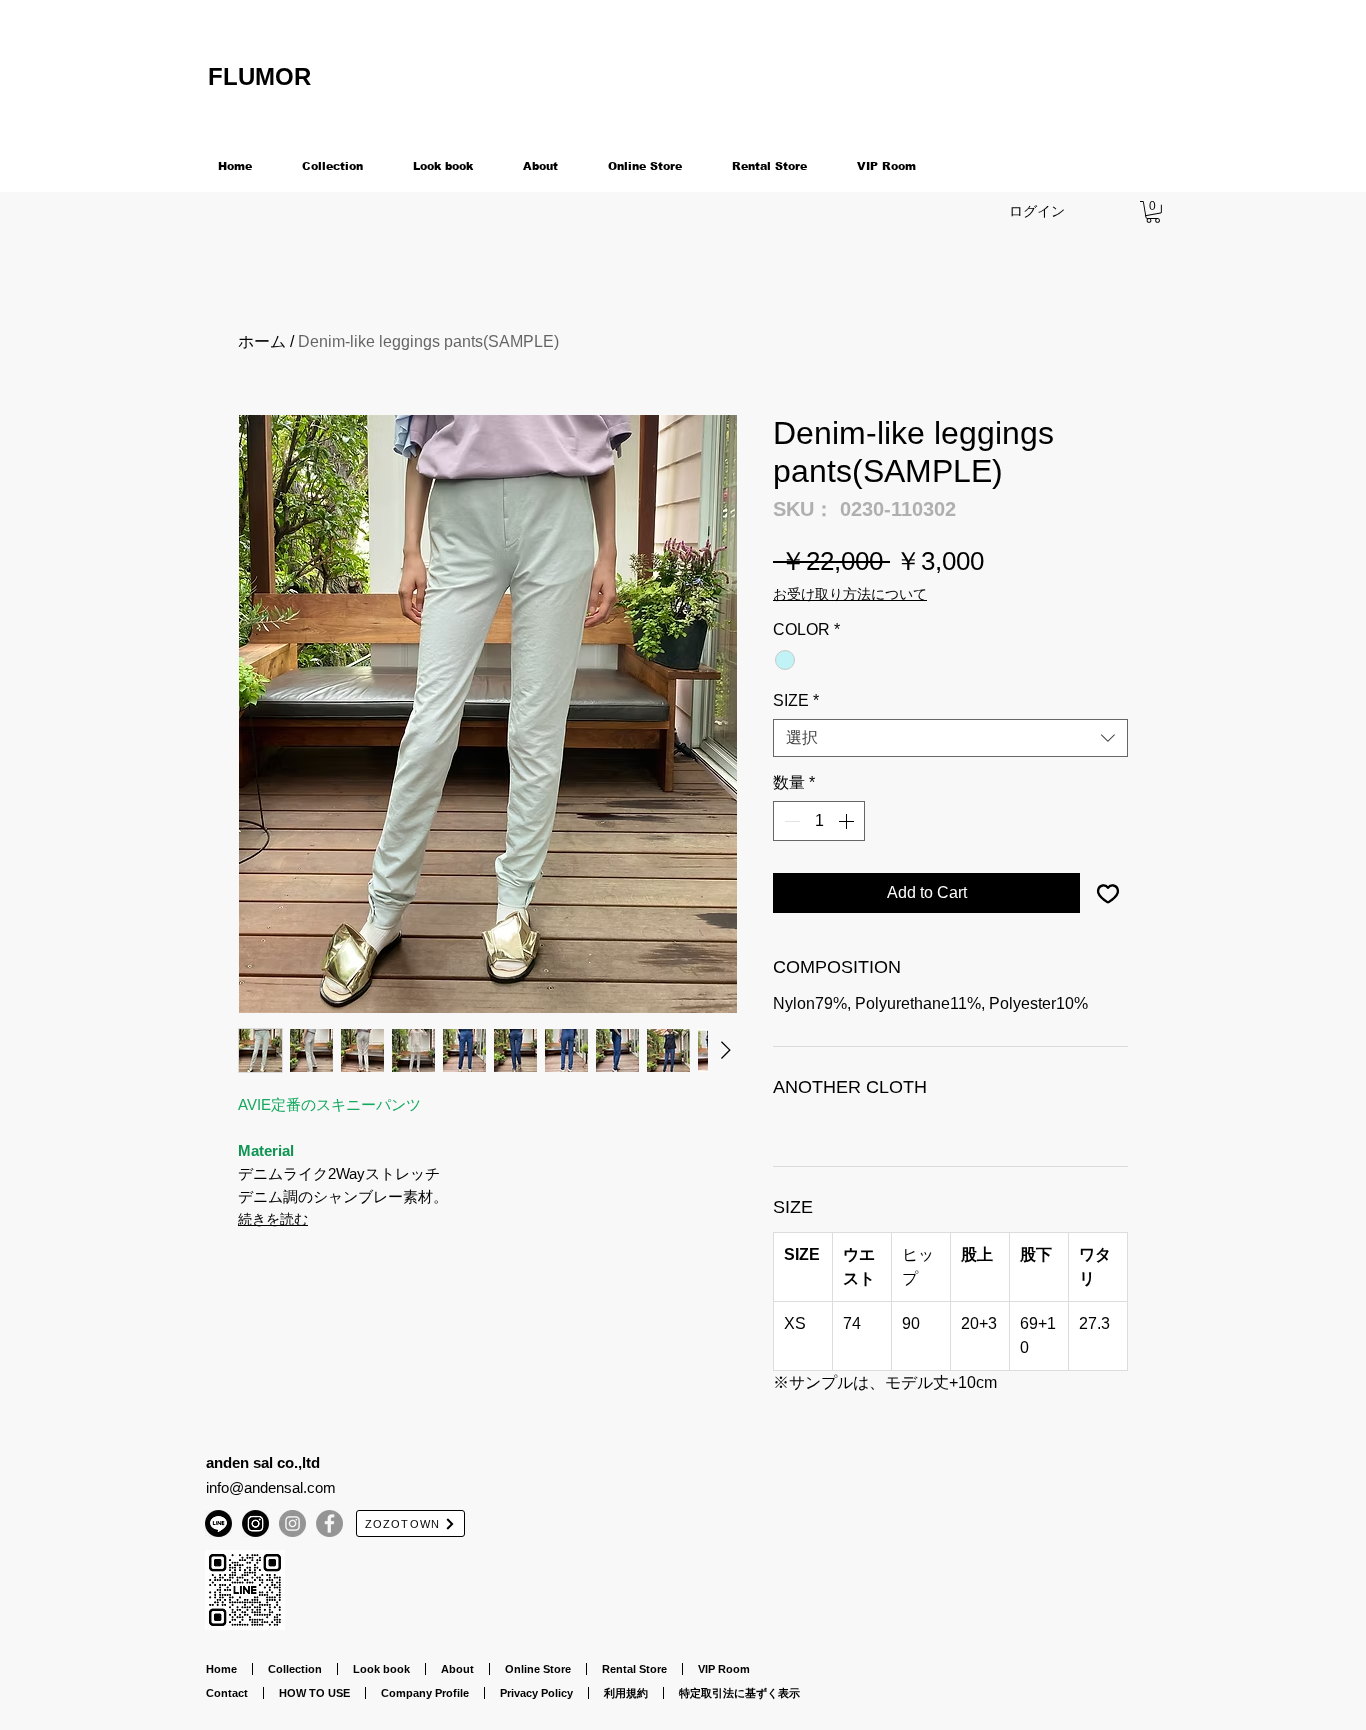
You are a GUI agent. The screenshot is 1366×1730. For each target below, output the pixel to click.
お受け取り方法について (850, 594)
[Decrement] (790, 821)
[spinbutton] (819, 821)
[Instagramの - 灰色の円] (292, 1523)
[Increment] (848, 821)
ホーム (262, 341)
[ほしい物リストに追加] (1108, 893)
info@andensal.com (271, 1487)
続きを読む (273, 1219)
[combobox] (950, 738)
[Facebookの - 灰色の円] (329, 1523)
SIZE (796, 700)
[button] (1153, 212)
